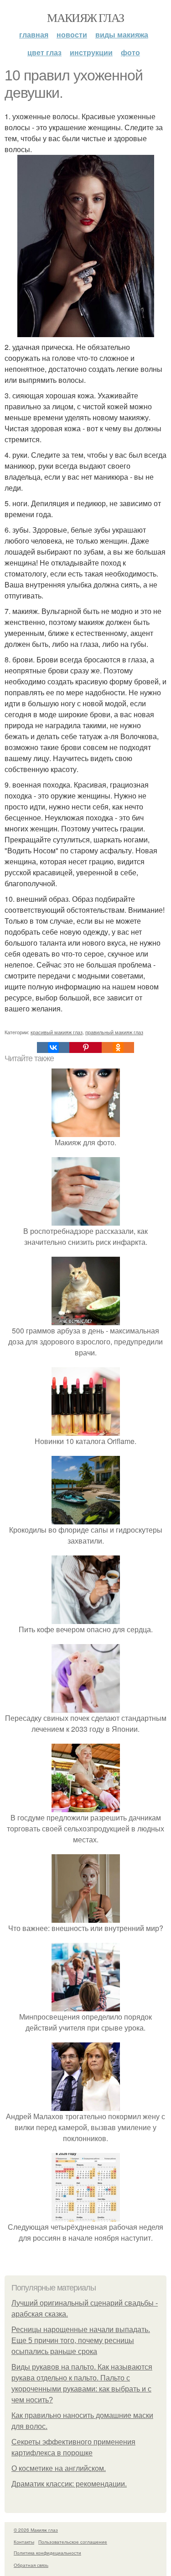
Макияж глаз (85, 17)
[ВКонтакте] (53, 1047)
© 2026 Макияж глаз (36, 2530)
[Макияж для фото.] (86, 1131)
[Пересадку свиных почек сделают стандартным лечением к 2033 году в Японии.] (86, 1707)
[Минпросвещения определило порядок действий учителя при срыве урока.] (86, 2006)
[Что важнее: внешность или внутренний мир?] (86, 1917)
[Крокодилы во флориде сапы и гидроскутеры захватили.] (86, 1519)
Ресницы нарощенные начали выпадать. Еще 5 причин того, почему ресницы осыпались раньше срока (81, 2341)
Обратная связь (31, 2565)
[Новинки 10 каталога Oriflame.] (86, 1430)
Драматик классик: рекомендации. (69, 2484)
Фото (130, 52)
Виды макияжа (122, 34)
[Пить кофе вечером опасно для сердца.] (86, 1618)
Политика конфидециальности (47, 2553)
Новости (72, 34)
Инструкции (91, 52)
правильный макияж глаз (114, 1032)
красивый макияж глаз (57, 1032)
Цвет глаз (44, 52)
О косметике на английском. (59, 2468)
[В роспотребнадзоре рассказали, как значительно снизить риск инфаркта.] (86, 1220)
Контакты (24, 2542)
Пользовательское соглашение (73, 2542)
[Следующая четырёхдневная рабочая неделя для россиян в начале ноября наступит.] (86, 2216)
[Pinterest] (85, 1047)
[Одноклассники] (118, 1047)
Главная (34, 34)
